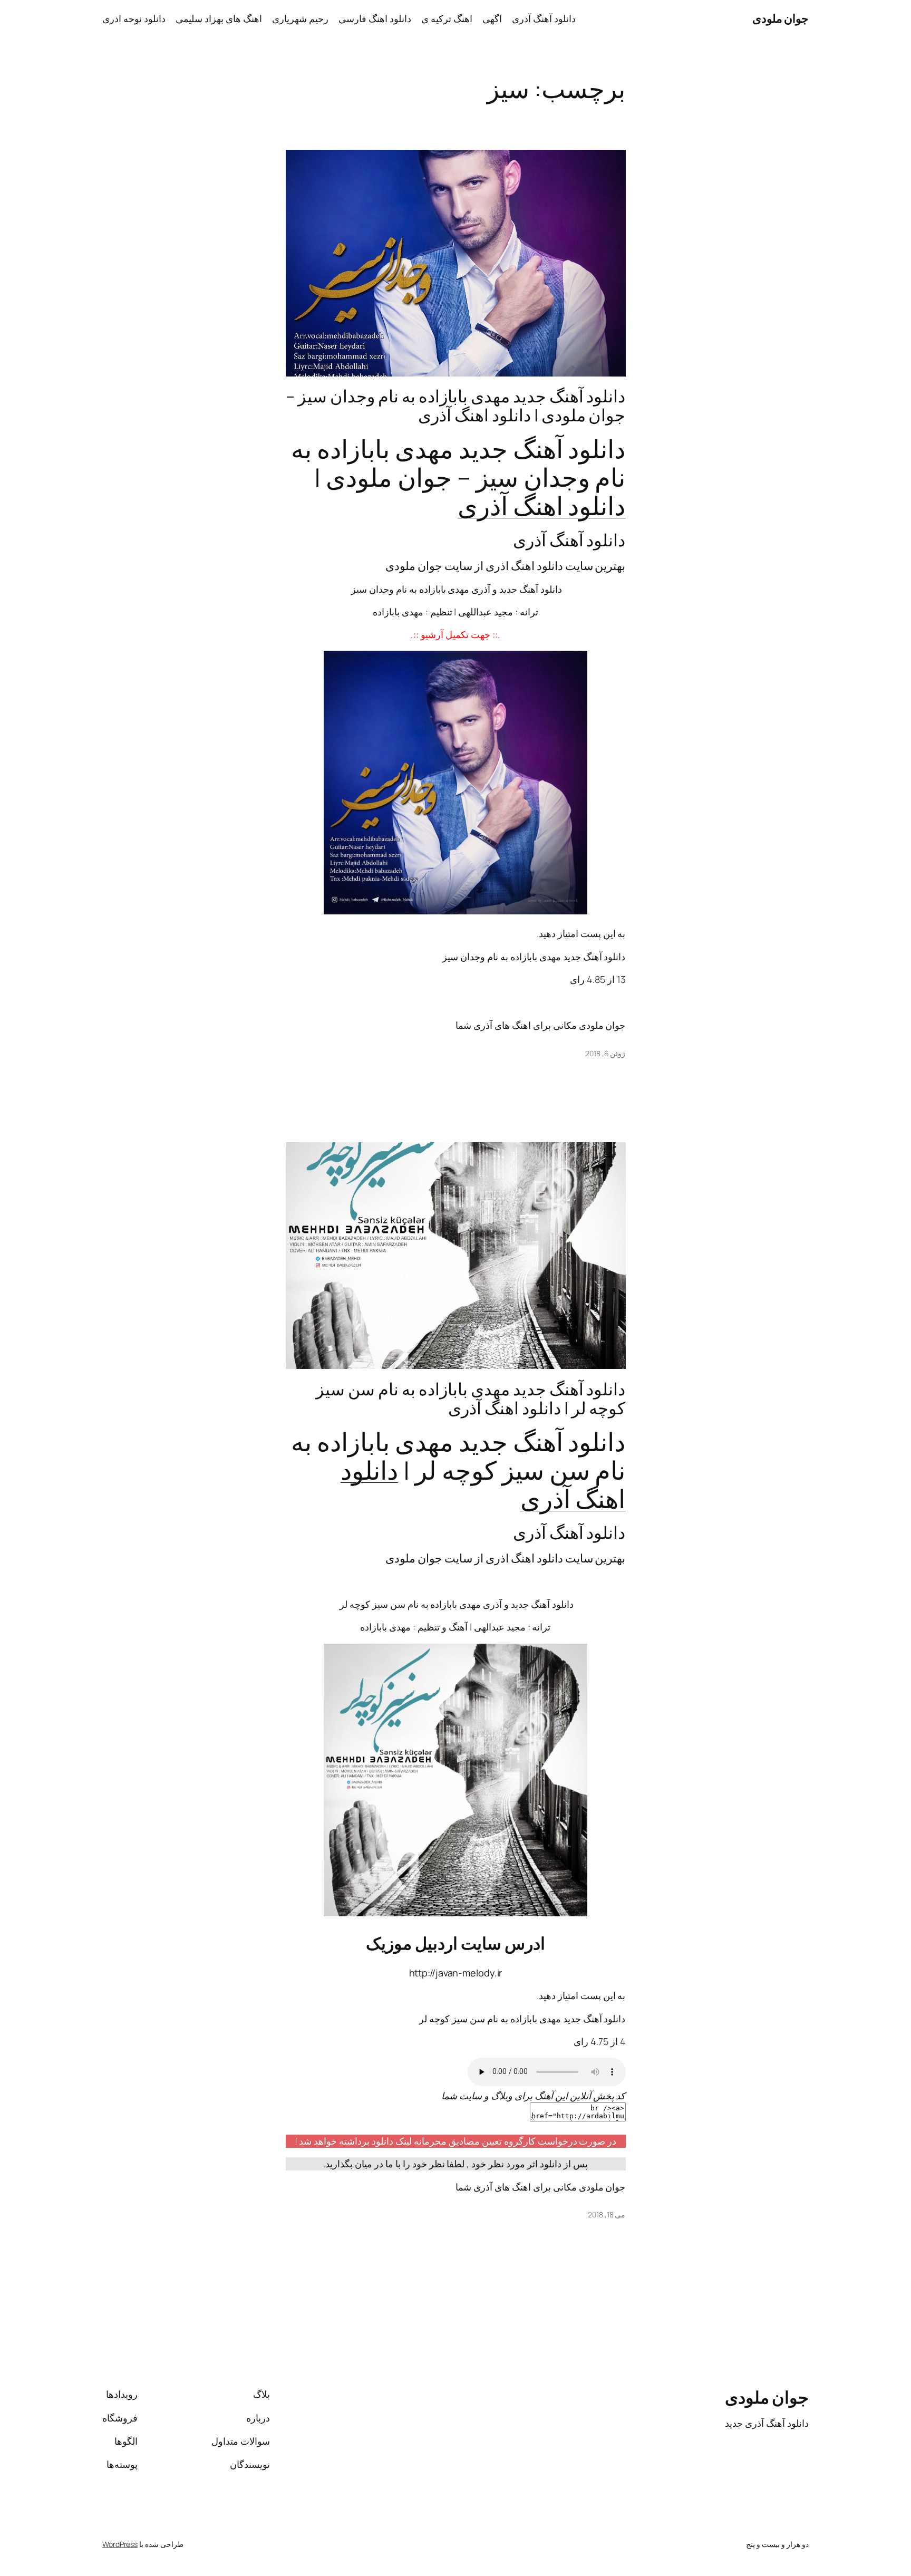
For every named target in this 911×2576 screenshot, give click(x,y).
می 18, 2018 (607, 2215)
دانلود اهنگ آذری (542, 505)
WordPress (120, 2544)
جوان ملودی (781, 18)
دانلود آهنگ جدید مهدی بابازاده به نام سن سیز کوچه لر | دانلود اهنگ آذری (471, 1398)
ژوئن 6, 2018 (605, 1053)
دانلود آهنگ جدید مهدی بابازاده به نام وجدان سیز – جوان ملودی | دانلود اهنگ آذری (455, 406)
